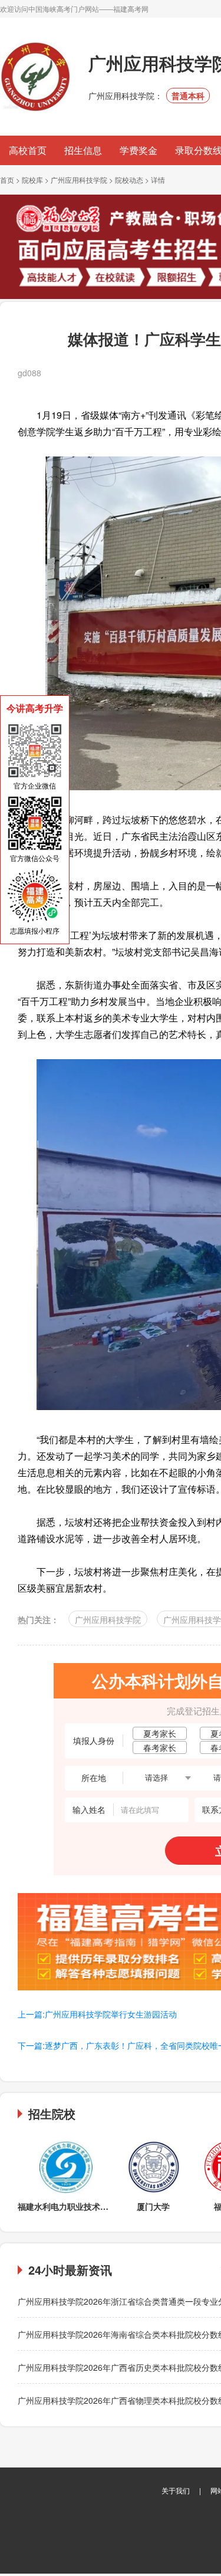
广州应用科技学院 (79, 180)
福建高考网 (131, 9)
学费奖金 (138, 150)
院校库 (32, 180)
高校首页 (28, 150)
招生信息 (83, 150)
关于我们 (176, 2490)
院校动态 (129, 180)
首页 (7, 180)
